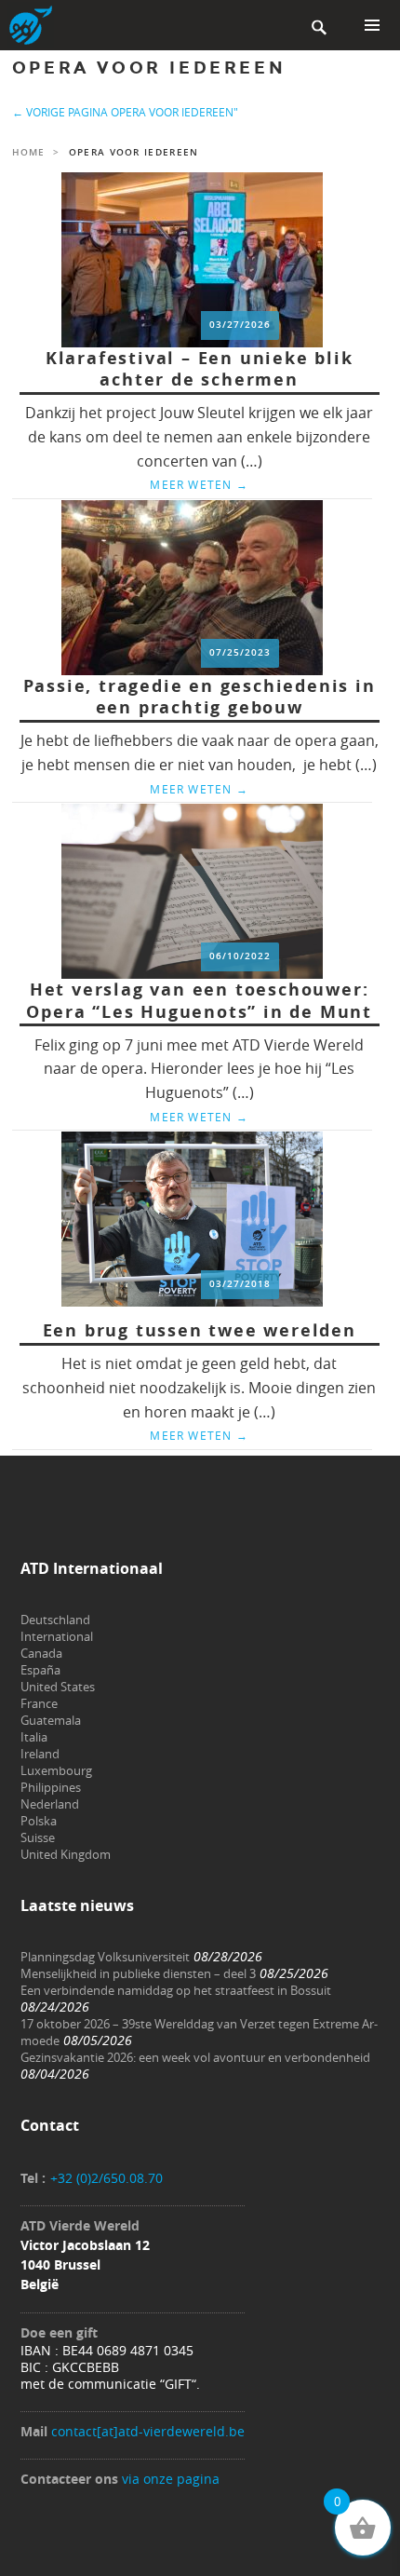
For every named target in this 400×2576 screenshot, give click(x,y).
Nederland (50, 1804)
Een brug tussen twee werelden (200, 1330)
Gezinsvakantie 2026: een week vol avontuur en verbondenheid (195, 2057)
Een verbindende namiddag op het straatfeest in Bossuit (176, 1990)
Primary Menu (372, 25)
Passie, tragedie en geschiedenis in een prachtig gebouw (200, 697)
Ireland (40, 1754)
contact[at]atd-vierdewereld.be (148, 2431)
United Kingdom (66, 1854)
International (57, 1636)
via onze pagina (171, 2479)
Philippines (51, 1787)
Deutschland (55, 1620)
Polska (39, 1821)
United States (58, 1687)
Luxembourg (56, 1770)
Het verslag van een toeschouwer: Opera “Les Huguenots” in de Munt (199, 1001)
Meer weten (199, 484)
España (40, 1670)
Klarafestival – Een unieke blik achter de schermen (200, 369)
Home (28, 152)
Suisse (38, 1837)
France (39, 1703)
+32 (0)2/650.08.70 (107, 2178)
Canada (41, 1653)
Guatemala (51, 1720)
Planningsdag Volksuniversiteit (105, 1957)
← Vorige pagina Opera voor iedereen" (125, 112)
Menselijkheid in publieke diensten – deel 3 (138, 1973)
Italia (34, 1737)
